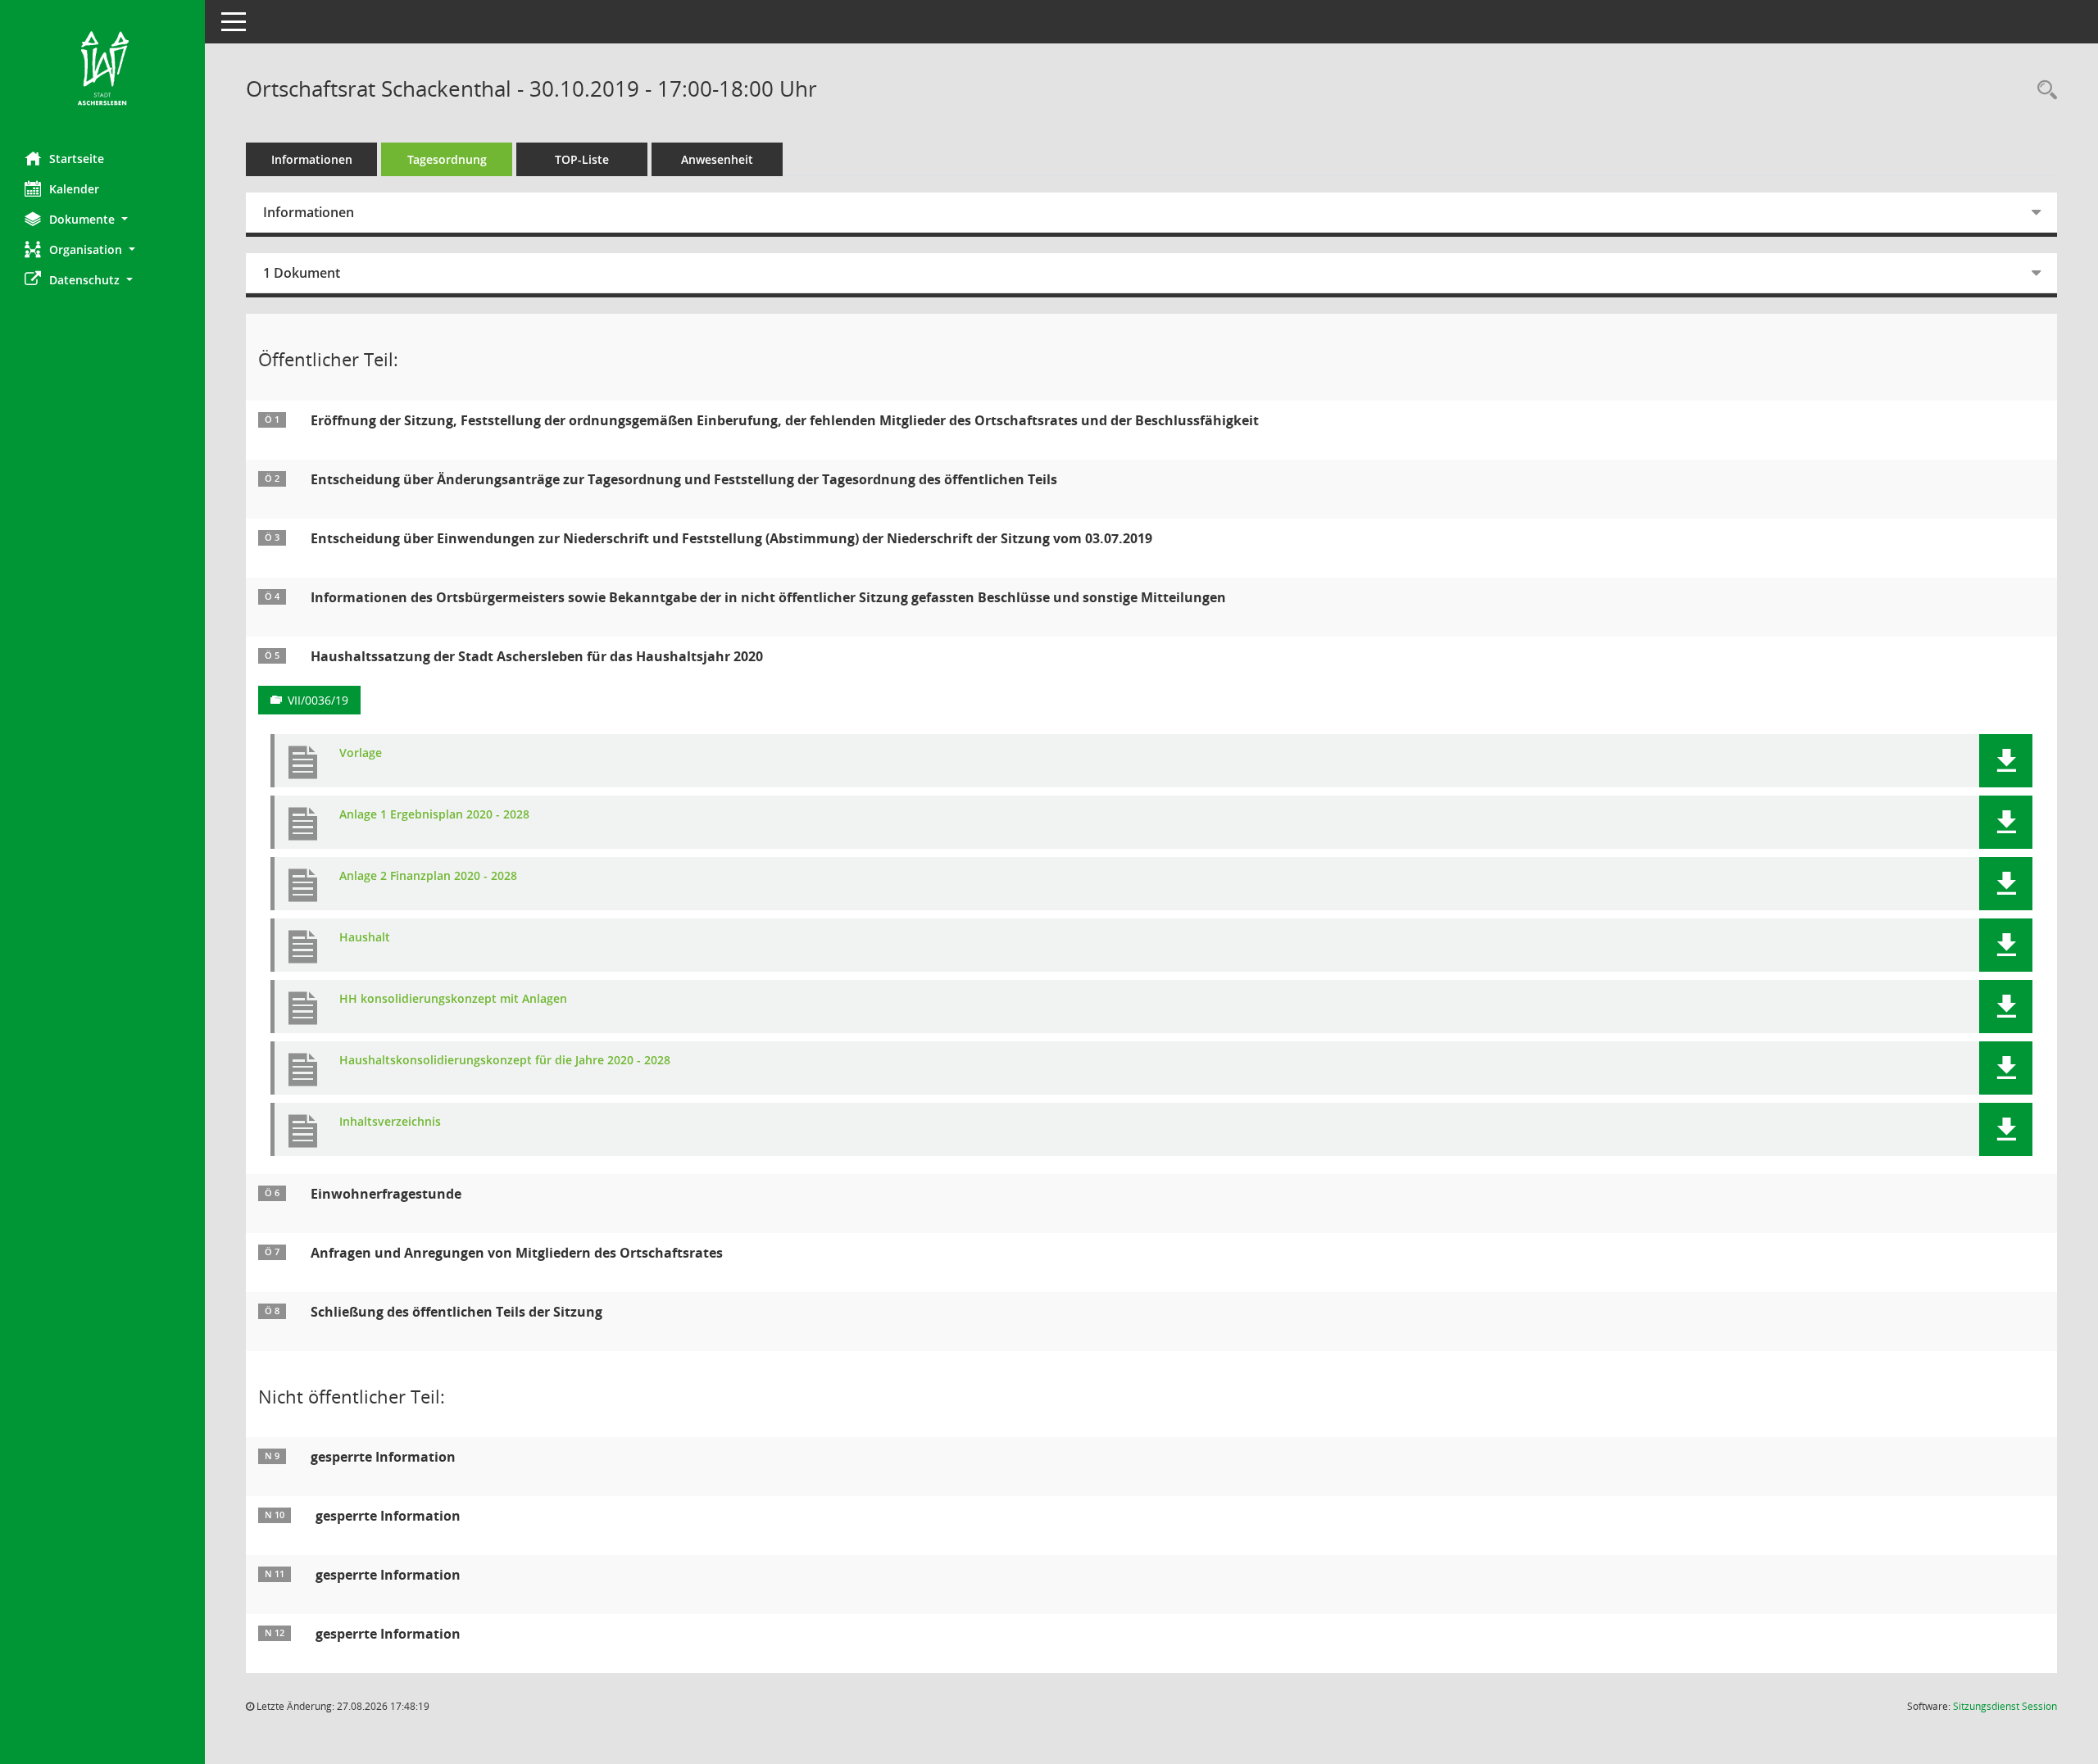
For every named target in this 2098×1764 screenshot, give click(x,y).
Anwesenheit (717, 159)
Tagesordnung (447, 159)
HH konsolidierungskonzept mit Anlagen (453, 999)
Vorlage (361, 753)
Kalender (74, 189)
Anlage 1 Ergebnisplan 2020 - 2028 (434, 815)
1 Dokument (302, 273)
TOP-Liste (582, 159)
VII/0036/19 (318, 700)
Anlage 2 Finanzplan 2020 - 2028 (428, 876)
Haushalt (365, 938)
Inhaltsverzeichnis (390, 1122)
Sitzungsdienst (2005, 1706)
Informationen (312, 159)
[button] (102, 219)
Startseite (77, 159)
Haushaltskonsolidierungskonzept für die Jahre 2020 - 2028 (505, 1061)
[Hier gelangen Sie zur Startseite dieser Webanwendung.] (102, 70)
